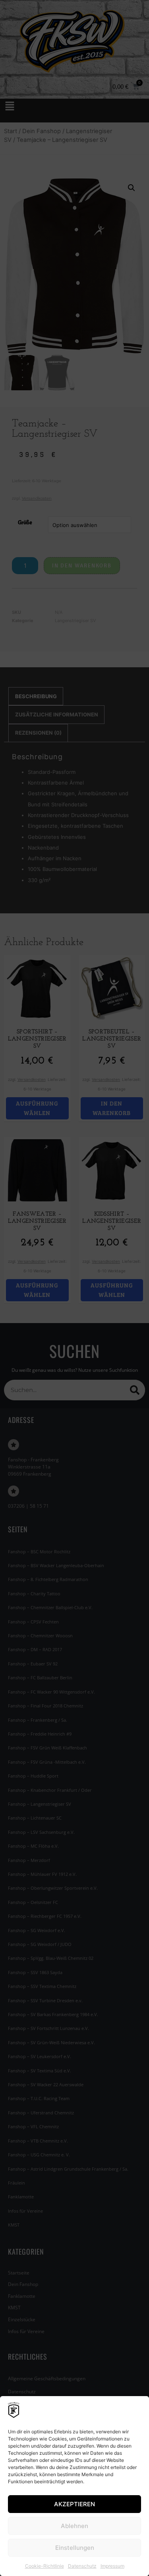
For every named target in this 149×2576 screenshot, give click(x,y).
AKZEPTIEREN (74, 2504)
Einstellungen (75, 2548)
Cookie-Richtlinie (45, 2566)
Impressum (112, 2566)
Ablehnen (74, 2526)
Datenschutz (82, 2566)
